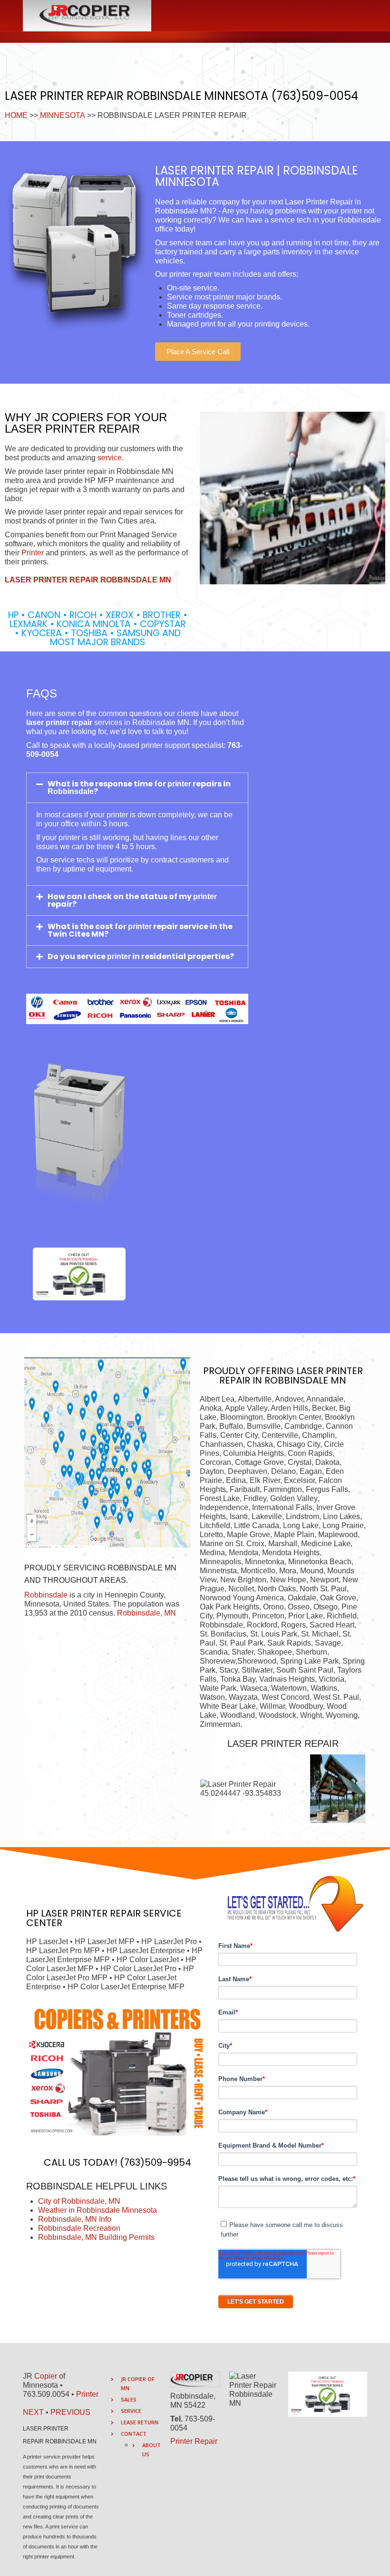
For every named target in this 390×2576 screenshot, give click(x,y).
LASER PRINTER (74, 1913)
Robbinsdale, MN (146, 1613)
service (110, 458)
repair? (62, 904)
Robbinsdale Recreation (79, 2228)
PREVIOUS (70, 2412)
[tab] (137, 788)
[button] (198, 352)
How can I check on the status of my (120, 896)
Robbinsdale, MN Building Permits (96, 2237)
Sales (129, 2399)
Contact (134, 2434)
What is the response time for (107, 784)
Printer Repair (194, 2441)
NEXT (33, 2412)
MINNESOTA (63, 115)
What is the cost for (88, 926)
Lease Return (140, 2422)
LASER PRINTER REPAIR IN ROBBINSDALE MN (291, 1375)
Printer (33, 553)
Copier (46, 2376)
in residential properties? (182, 956)
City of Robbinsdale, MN (79, 2201)
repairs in (211, 784)
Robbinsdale (46, 1595)
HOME (16, 115)
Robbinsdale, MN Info (75, 2219)
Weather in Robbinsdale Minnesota (97, 2210)
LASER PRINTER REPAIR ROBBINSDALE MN (88, 580)
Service (131, 2411)
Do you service (77, 956)
